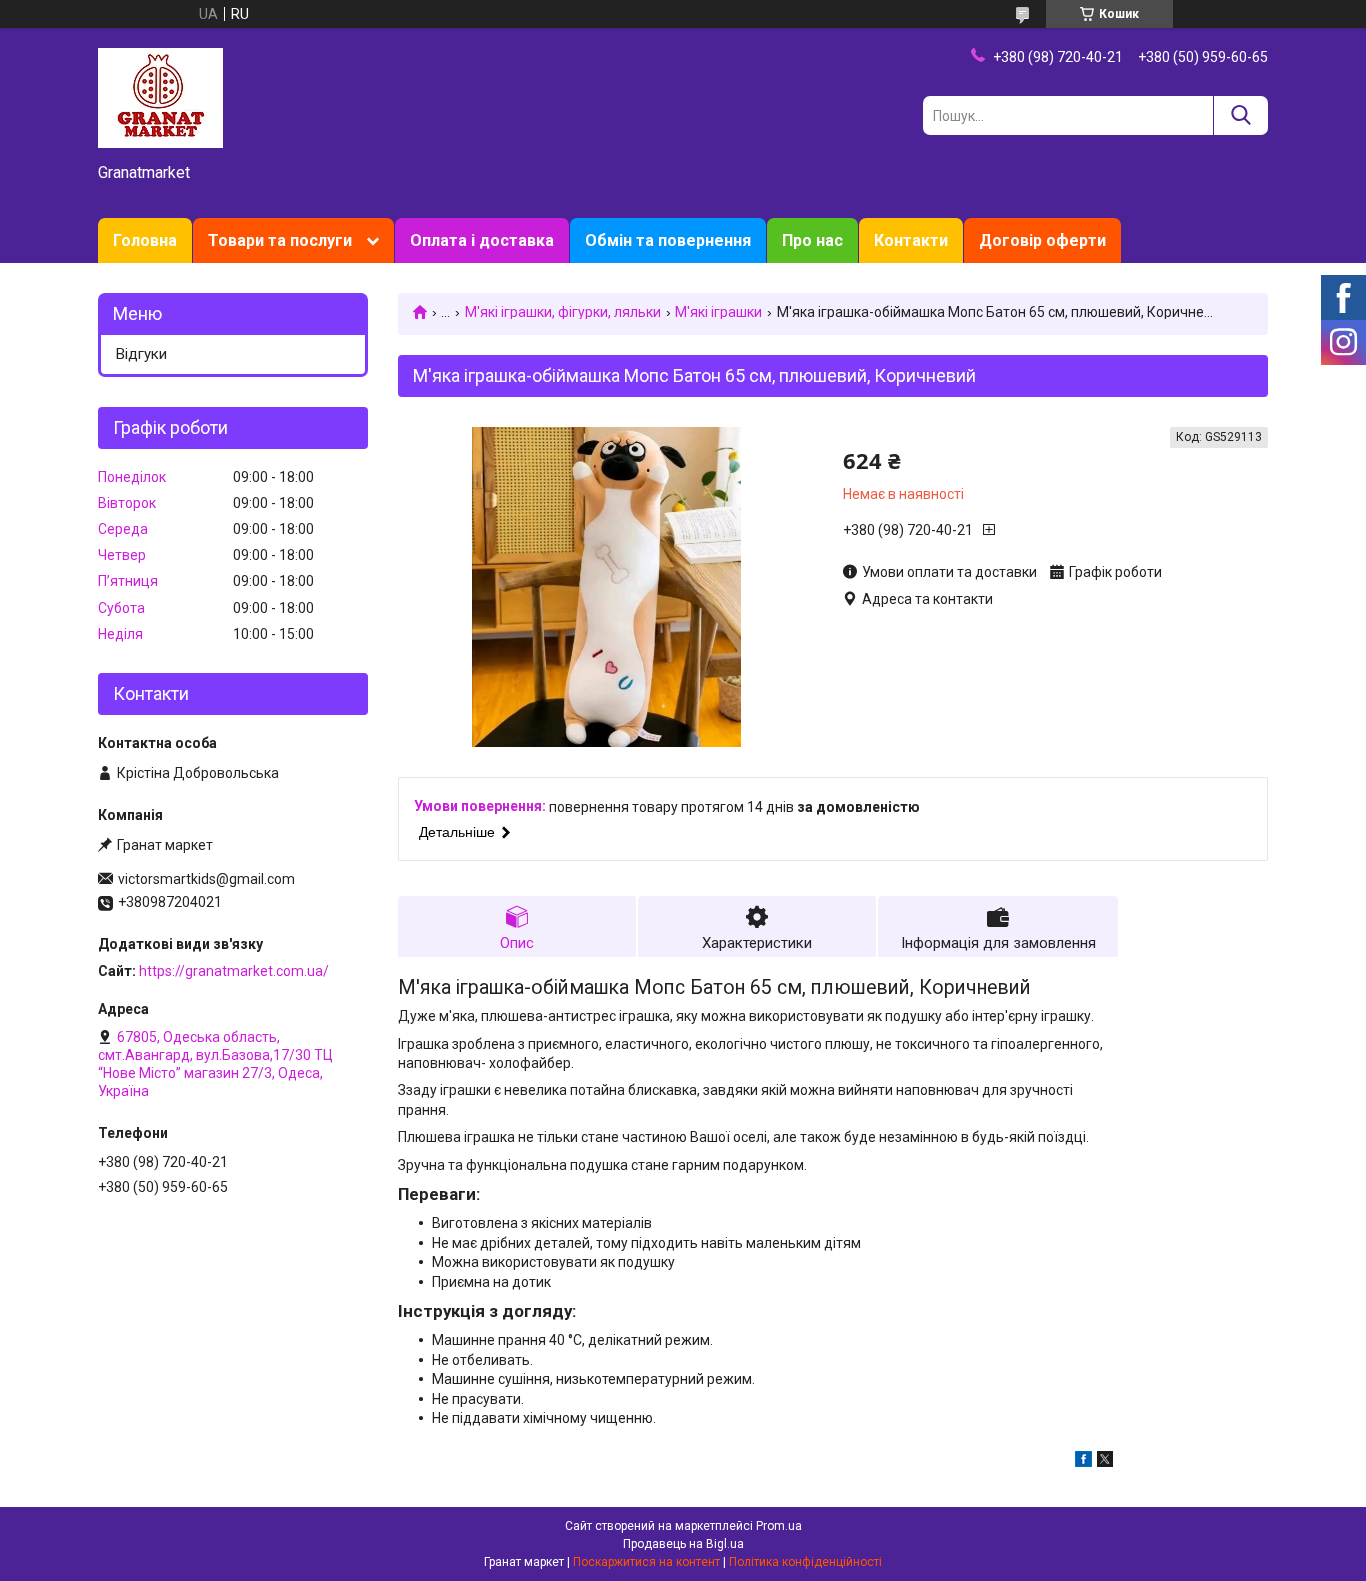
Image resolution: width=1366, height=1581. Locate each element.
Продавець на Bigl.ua (683, 1544)
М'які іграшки (718, 312)
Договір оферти (1042, 240)
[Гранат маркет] (160, 97)
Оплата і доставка (482, 240)
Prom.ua (779, 1526)
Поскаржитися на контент (646, 1562)
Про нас (812, 240)
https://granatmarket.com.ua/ (234, 971)
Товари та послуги (280, 240)
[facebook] (1083, 1462)
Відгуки (141, 354)
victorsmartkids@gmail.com (206, 879)
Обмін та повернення (668, 240)
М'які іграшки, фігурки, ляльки (563, 312)
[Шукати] (1240, 115)
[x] (1105, 1462)
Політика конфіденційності (805, 1562)
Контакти (911, 240)
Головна (145, 240)
